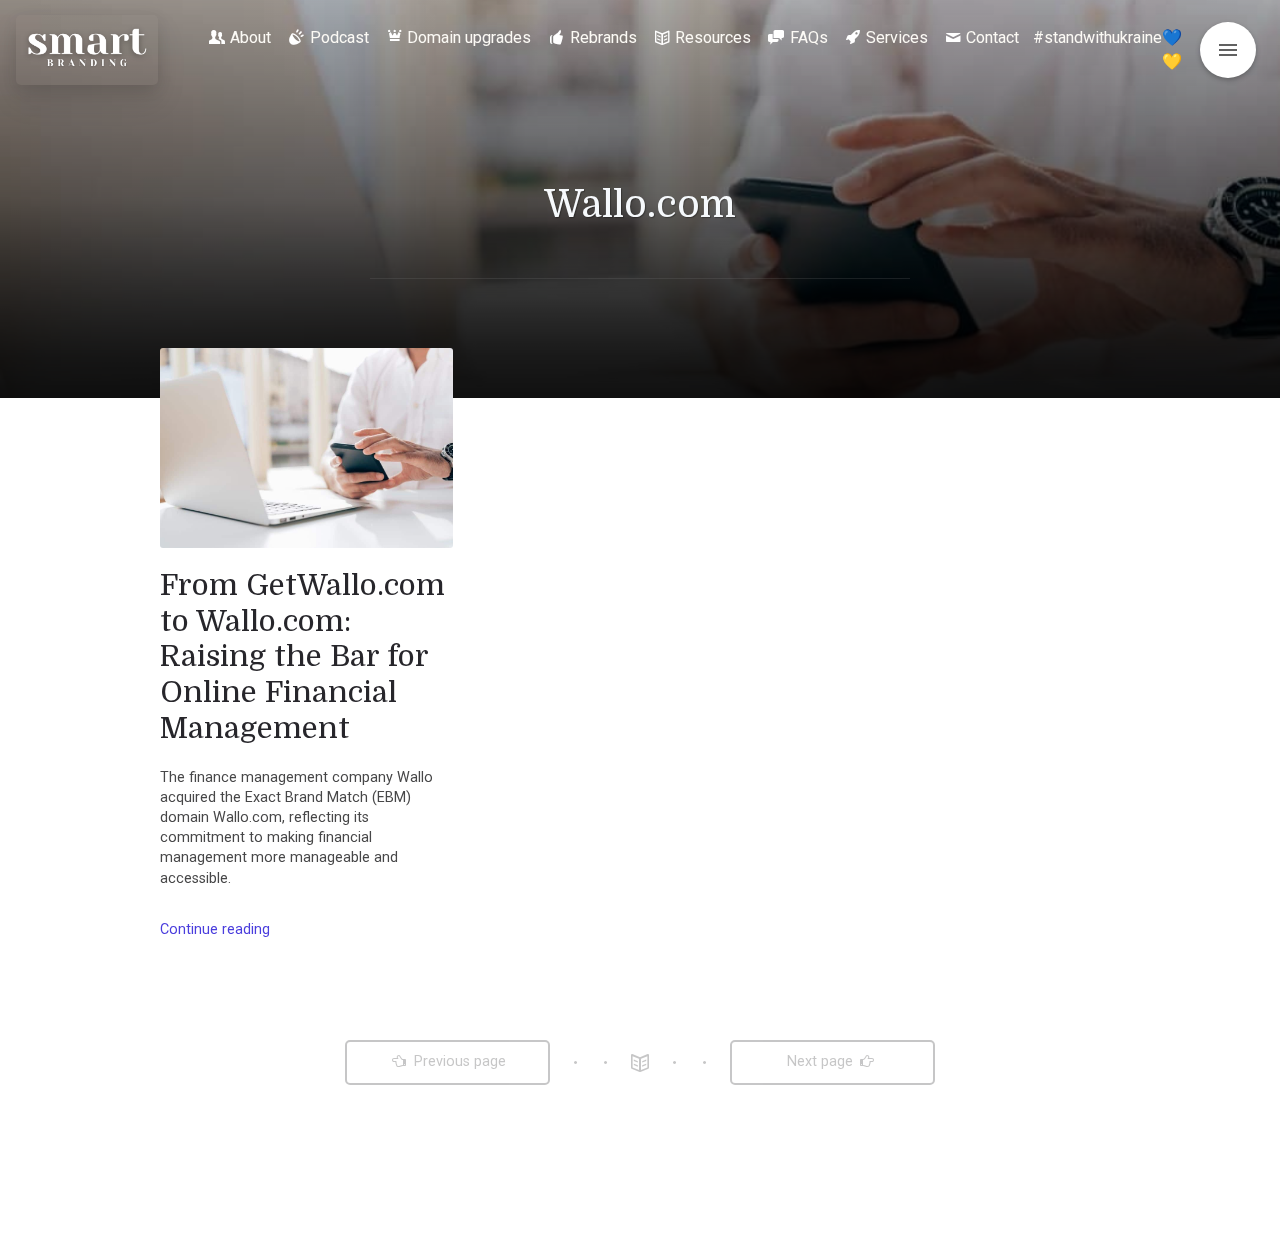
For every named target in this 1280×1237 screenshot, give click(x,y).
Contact (992, 37)
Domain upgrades (469, 37)
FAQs (809, 37)
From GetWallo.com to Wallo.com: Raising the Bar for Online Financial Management (302, 656)
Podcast (339, 37)
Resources (713, 37)
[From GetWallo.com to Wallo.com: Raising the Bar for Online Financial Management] (306, 448)
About (250, 37)
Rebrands (603, 37)
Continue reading (215, 929)
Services (897, 37)
